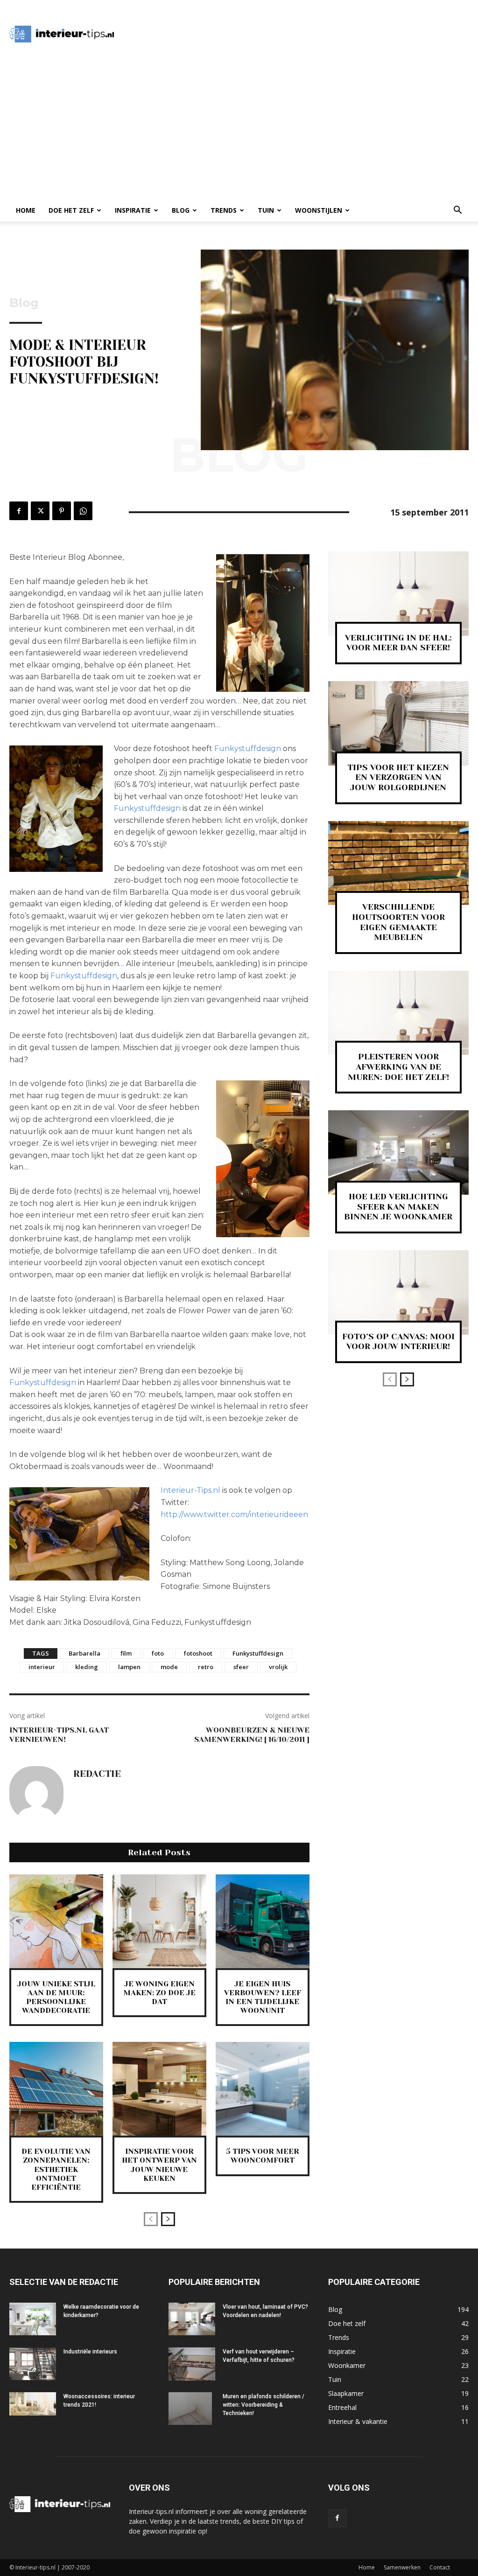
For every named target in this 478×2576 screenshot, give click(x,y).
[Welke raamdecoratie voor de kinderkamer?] (33, 2319)
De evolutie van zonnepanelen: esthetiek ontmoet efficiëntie (56, 2169)
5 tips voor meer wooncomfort (263, 2156)
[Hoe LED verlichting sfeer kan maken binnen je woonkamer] (398, 1152)
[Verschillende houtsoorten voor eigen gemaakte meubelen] (398, 863)
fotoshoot (198, 1653)
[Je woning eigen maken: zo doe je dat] (159, 1921)
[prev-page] (151, 2219)
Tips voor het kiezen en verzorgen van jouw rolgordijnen (398, 777)
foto (158, 1653)
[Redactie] (36, 1793)
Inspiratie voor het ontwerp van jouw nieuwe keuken (159, 2165)
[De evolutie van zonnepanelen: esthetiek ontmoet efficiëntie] (56, 2089)
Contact (440, 2567)
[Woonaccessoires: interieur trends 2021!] (33, 2404)
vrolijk (278, 1667)
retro (206, 1667)
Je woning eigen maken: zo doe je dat (159, 1993)
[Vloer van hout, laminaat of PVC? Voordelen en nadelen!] (192, 2319)
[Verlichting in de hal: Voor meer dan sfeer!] (398, 594)
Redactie (97, 1774)
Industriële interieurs (90, 2352)
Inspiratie (133, 210)
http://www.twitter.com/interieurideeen (234, 1514)
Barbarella (84, 1653)
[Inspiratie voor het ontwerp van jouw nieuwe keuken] (159, 2089)
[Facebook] (19, 511)
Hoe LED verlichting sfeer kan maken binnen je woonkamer (398, 1207)
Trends (224, 210)
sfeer (241, 1667)
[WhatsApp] (83, 511)
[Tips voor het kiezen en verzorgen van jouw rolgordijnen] (398, 723)
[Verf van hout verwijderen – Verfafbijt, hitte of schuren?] (192, 2364)
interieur (42, 1667)
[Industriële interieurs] (33, 2364)
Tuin (266, 210)
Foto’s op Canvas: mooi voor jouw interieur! (398, 1342)
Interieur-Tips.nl (190, 1490)
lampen (129, 1667)
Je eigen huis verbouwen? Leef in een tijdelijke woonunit (263, 1997)
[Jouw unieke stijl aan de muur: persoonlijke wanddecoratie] (56, 1921)
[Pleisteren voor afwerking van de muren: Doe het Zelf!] (398, 1013)
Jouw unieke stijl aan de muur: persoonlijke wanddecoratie (56, 1997)
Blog (181, 210)
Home (26, 210)
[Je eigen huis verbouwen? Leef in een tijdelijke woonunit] (263, 1921)
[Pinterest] (62, 511)
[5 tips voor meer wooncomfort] (263, 2089)
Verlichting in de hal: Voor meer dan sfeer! (398, 643)
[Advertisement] (297, 34)
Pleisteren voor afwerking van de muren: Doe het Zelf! (398, 1067)
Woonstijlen (319, 210)
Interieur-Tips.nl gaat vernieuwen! (59, 1734)
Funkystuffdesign (248, 748)
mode (169, 1667)
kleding (87, 1667)
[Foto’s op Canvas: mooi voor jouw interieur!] (398, 1292)
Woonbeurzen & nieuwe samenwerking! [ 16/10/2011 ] (252, 1734)
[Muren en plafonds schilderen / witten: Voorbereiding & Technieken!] (190, 2409)
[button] (457, 211)
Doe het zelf (71, 210)
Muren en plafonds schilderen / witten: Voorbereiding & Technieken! (264, 2405)
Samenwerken (402, 2567)
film (126, 1653)
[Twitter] (40, 511)
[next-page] (168, 2219)
